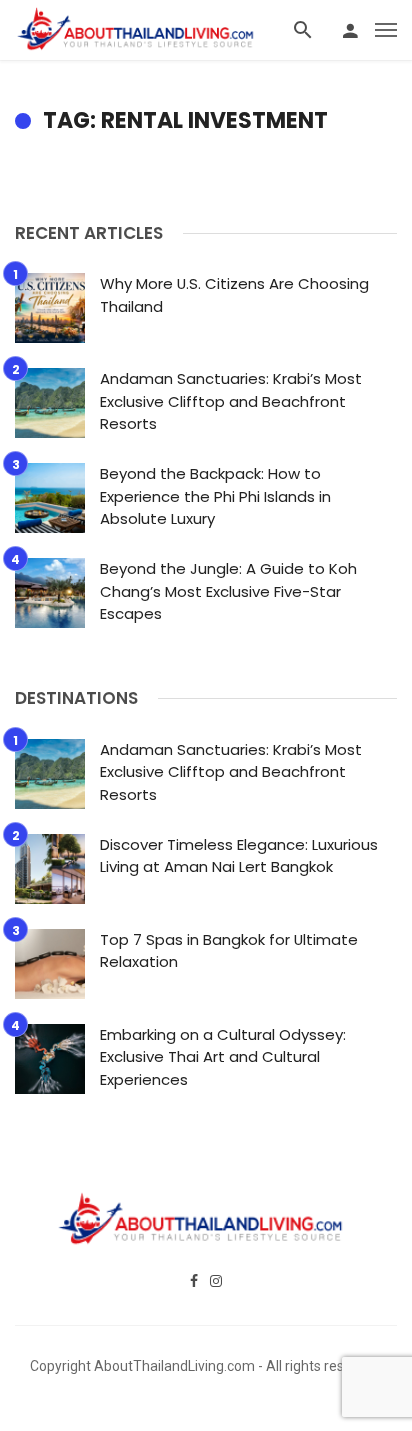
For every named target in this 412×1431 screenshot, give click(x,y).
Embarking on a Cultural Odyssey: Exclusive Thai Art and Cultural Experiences (223, 1057)
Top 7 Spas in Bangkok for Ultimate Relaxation (229, 951)
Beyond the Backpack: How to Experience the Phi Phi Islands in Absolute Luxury (215, 496)
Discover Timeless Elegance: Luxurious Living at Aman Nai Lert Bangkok (239, 856)
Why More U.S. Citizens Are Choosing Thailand (234, 295)
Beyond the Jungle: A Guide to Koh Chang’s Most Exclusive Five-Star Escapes (228, 591)
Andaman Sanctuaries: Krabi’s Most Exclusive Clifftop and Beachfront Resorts (231, 401)
